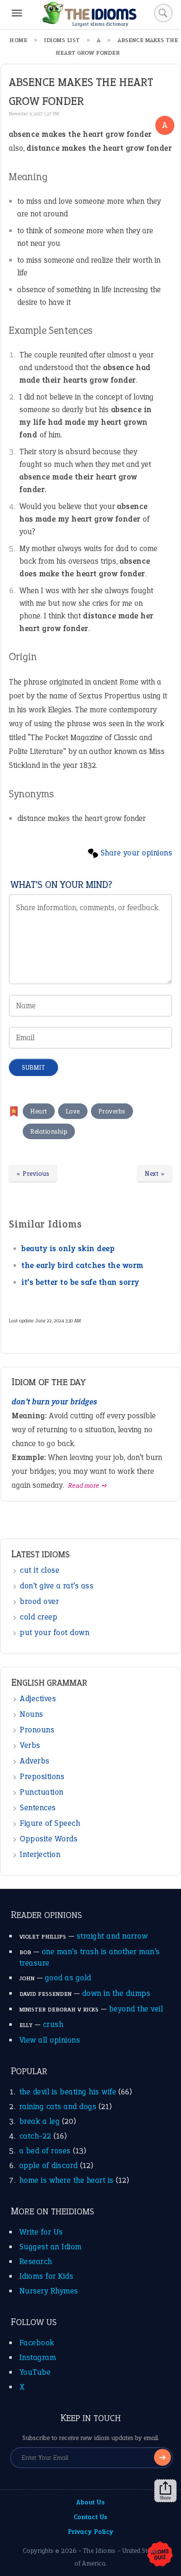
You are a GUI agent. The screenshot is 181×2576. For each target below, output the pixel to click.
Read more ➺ (88, 1485)
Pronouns (37, 1730)
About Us (90, 2502)
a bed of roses (45, 2151)
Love (73, 1111)
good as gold (68, 1978)
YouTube (35, 2372)
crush (53, 2024)
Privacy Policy (91, 2532)
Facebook (37, 2343)
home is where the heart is (67, 2180)
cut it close (40, 1570)
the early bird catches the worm (83, 1265)
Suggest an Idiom (51, 2247)
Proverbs (112, 1111)
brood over (39, 1601)
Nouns (32, 1714)
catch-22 (35, 2136)
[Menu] (17, 13)
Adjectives (38, 1698)
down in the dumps (116, 1993)
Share (165, 2498)
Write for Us (41, 2232)
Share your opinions (137, 853)
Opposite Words (49, 1839)
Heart (39, 1111)
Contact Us (91, 2517)
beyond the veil (136, 2009)
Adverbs (35, 1761)
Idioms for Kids (47, 2276)
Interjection (40, 1854)
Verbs (30, 1745)
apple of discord (49, 2165)
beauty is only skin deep (68, 1248)
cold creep (39, 1617)
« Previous (33, 1173)
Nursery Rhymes (49, 2291)
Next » (155, 1173)
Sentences (38, 1807)
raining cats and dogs (58, 2106)
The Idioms (99, 2551)
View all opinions (50, 2040)
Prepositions (42, 1776)
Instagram (38, 2357)
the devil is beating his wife (68, 2092)
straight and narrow (112, 1936)
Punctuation (42, 1792)
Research (36, 2261)
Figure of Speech (50, 1823)
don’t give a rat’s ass (57, 1586)
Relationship (49, 1131)
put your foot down (55, 1632)
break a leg (40, 2121)
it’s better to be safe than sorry (80, 1282)
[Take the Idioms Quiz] (160, 2555)
